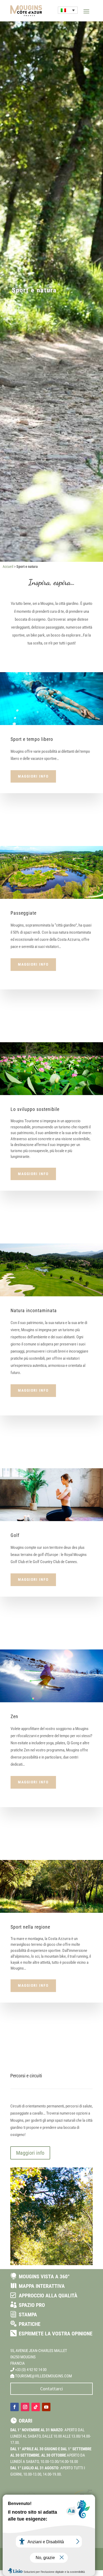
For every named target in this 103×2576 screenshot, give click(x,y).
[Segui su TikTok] (36, 2407)
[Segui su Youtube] (46, 2407)
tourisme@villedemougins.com (43, 2376)
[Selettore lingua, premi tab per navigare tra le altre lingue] (68, 10)
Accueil (8, 567)
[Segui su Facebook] (15, 2407)
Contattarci (51, 2389)
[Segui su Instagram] (25, 2407)
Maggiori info (33, 776)
